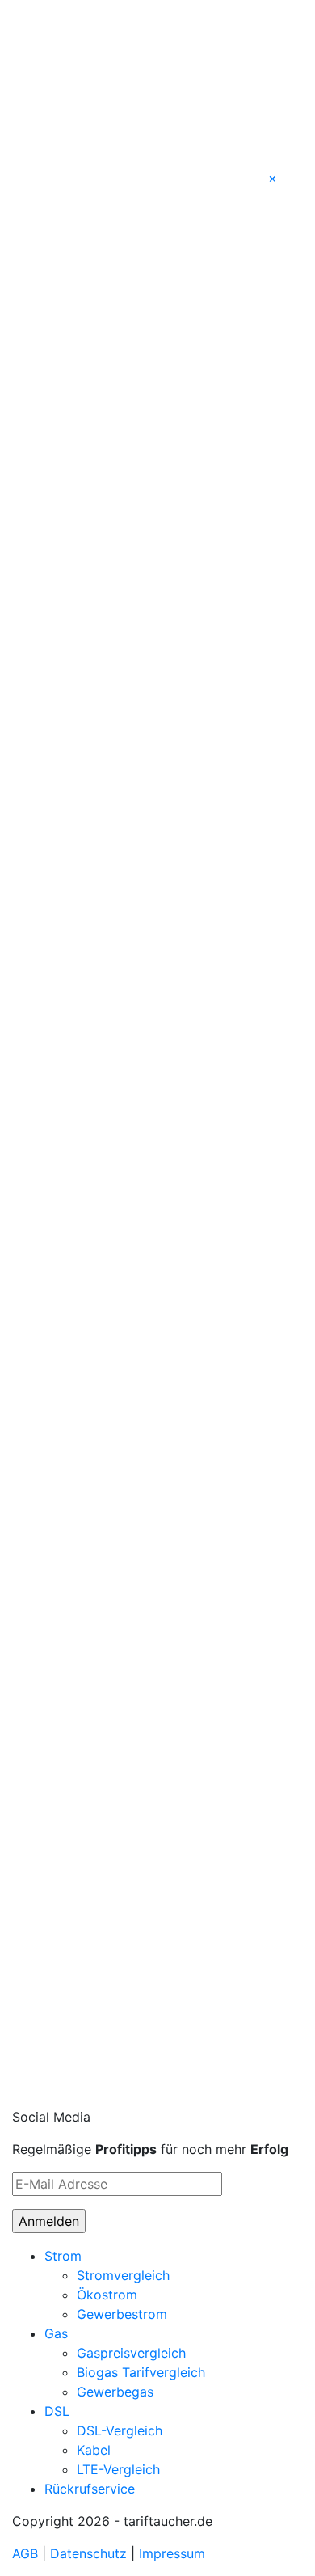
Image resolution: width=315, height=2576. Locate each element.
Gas (56, 2333)
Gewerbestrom (122, 2314)
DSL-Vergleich (120, 2430)
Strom (63, 2256)
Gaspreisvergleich (131, 2353)
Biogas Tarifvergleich (141, 2372)
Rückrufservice (90, 2489)
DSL (57, 2411)
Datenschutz (88, 2553)
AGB (25, 2553)
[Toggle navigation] (35, 16)
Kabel (94, 2450)
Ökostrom (107, 2295)
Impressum (172, 2553)
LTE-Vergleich (118, 2469)
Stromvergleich (123, 2275)
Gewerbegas (115, 2392)
